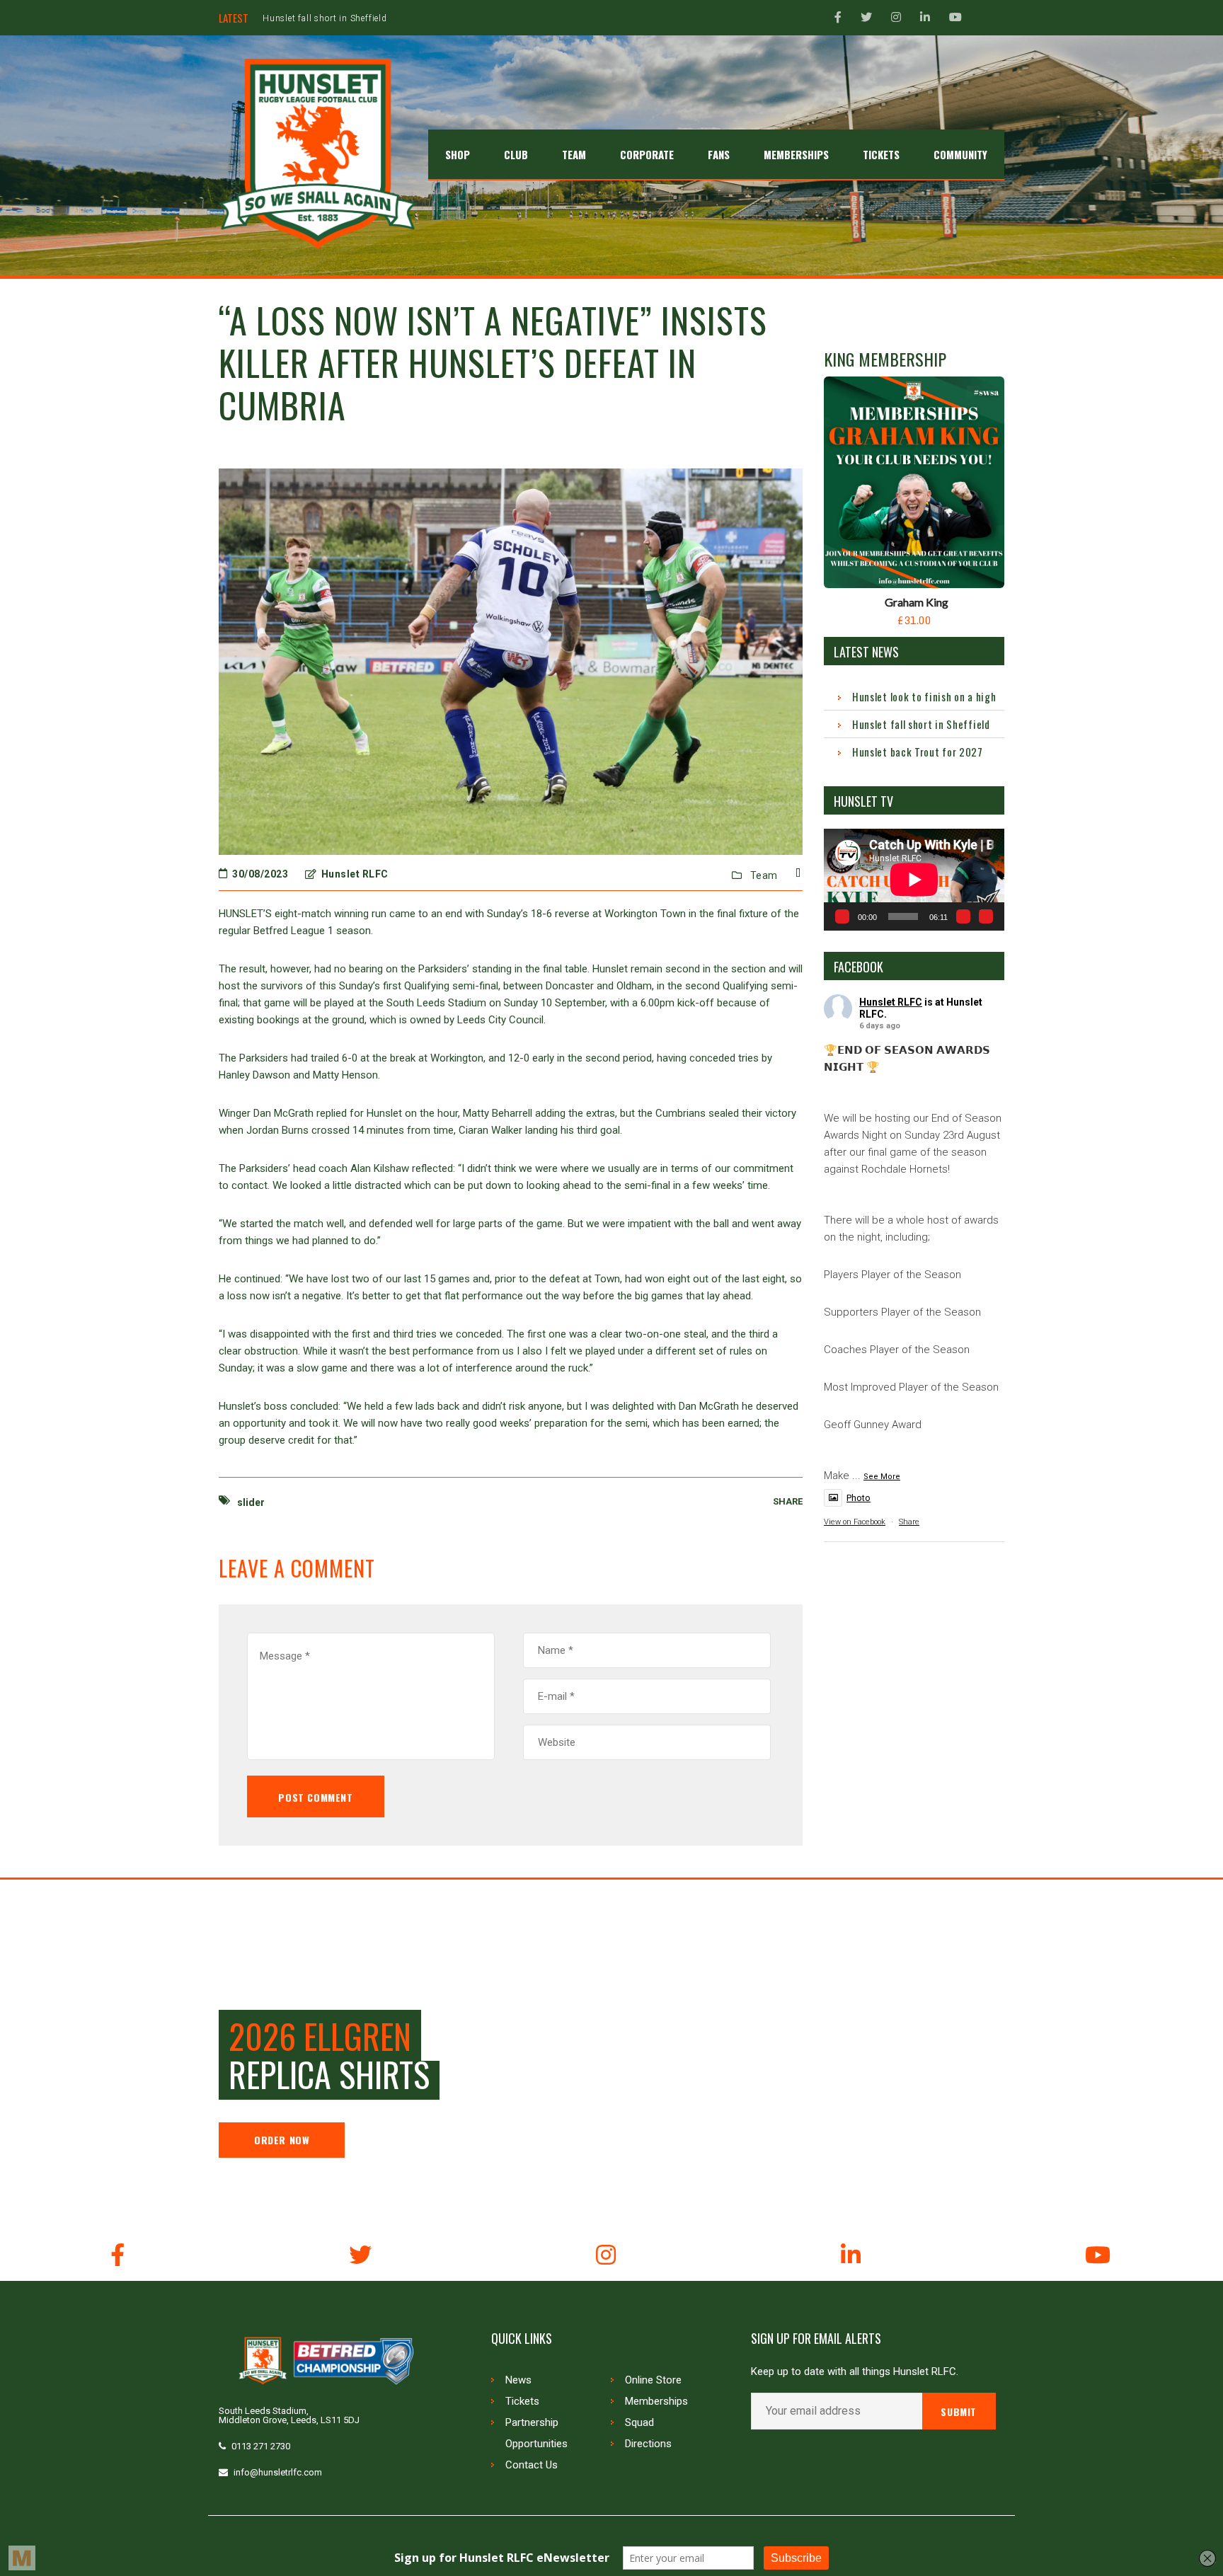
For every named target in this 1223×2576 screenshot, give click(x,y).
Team (764, 875)
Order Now (282, 2140)
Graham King (917, 602)
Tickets (522, 2401)
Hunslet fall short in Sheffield (921, 724)
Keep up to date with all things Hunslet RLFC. (855, 2372)
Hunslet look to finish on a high (924, 696)
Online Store (653, 2380)
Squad (639, 2422)
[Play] (842, 916)
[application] (914, 879)
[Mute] (963, 916)
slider (251, 1502)
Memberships (656, 2401)
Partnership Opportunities (536, 2433)
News (518, 2380)
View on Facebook (855, 1522)
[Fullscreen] (986, 916)
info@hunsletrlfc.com (278, 2472)
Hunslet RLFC (891, 1002)
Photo (859, 1498)
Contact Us (532, 2465)
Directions (648, 2444)
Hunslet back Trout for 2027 (323, 18)
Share (909, 1522)
